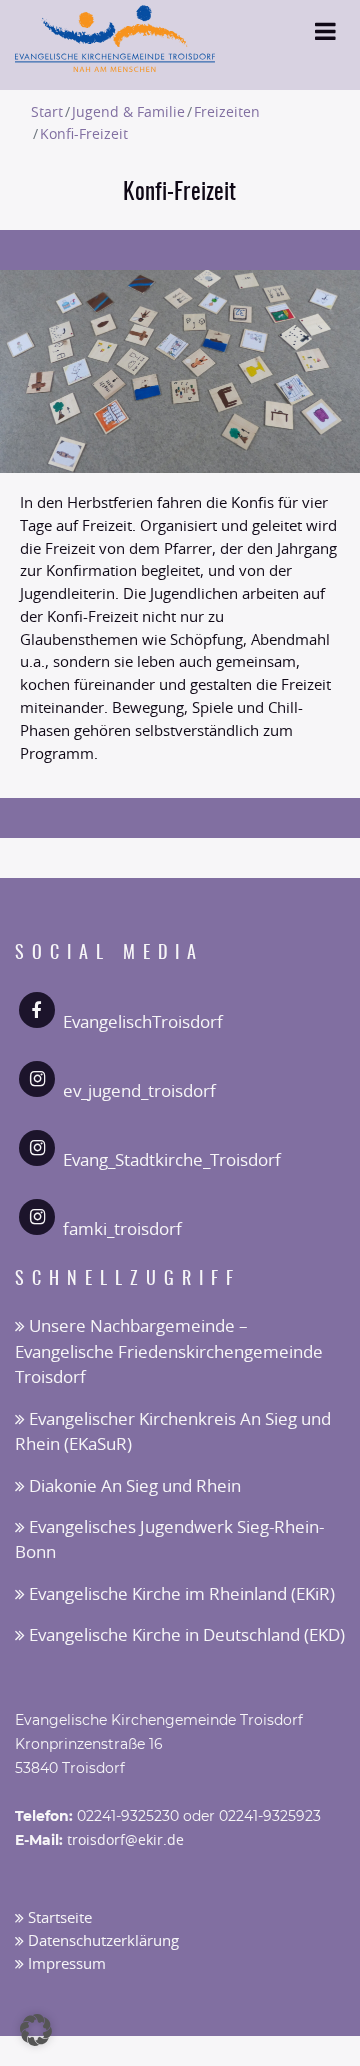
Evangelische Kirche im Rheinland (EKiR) (180, 1594)
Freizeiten (227, 112)
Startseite (58, 1918)
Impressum (65, 1964)
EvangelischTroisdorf (143, 1022)
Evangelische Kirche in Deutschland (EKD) (185, 1635)
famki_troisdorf (122, 1229)
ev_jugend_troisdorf (139, 1091)
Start (47, 112)
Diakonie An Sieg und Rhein (133, 1486)
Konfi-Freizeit (84, 134)
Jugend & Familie (128, 112)
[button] (36, 2030)
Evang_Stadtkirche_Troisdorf (172, 1160)
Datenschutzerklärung (101, 1941)
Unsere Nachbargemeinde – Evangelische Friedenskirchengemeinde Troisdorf (169, 1352)
